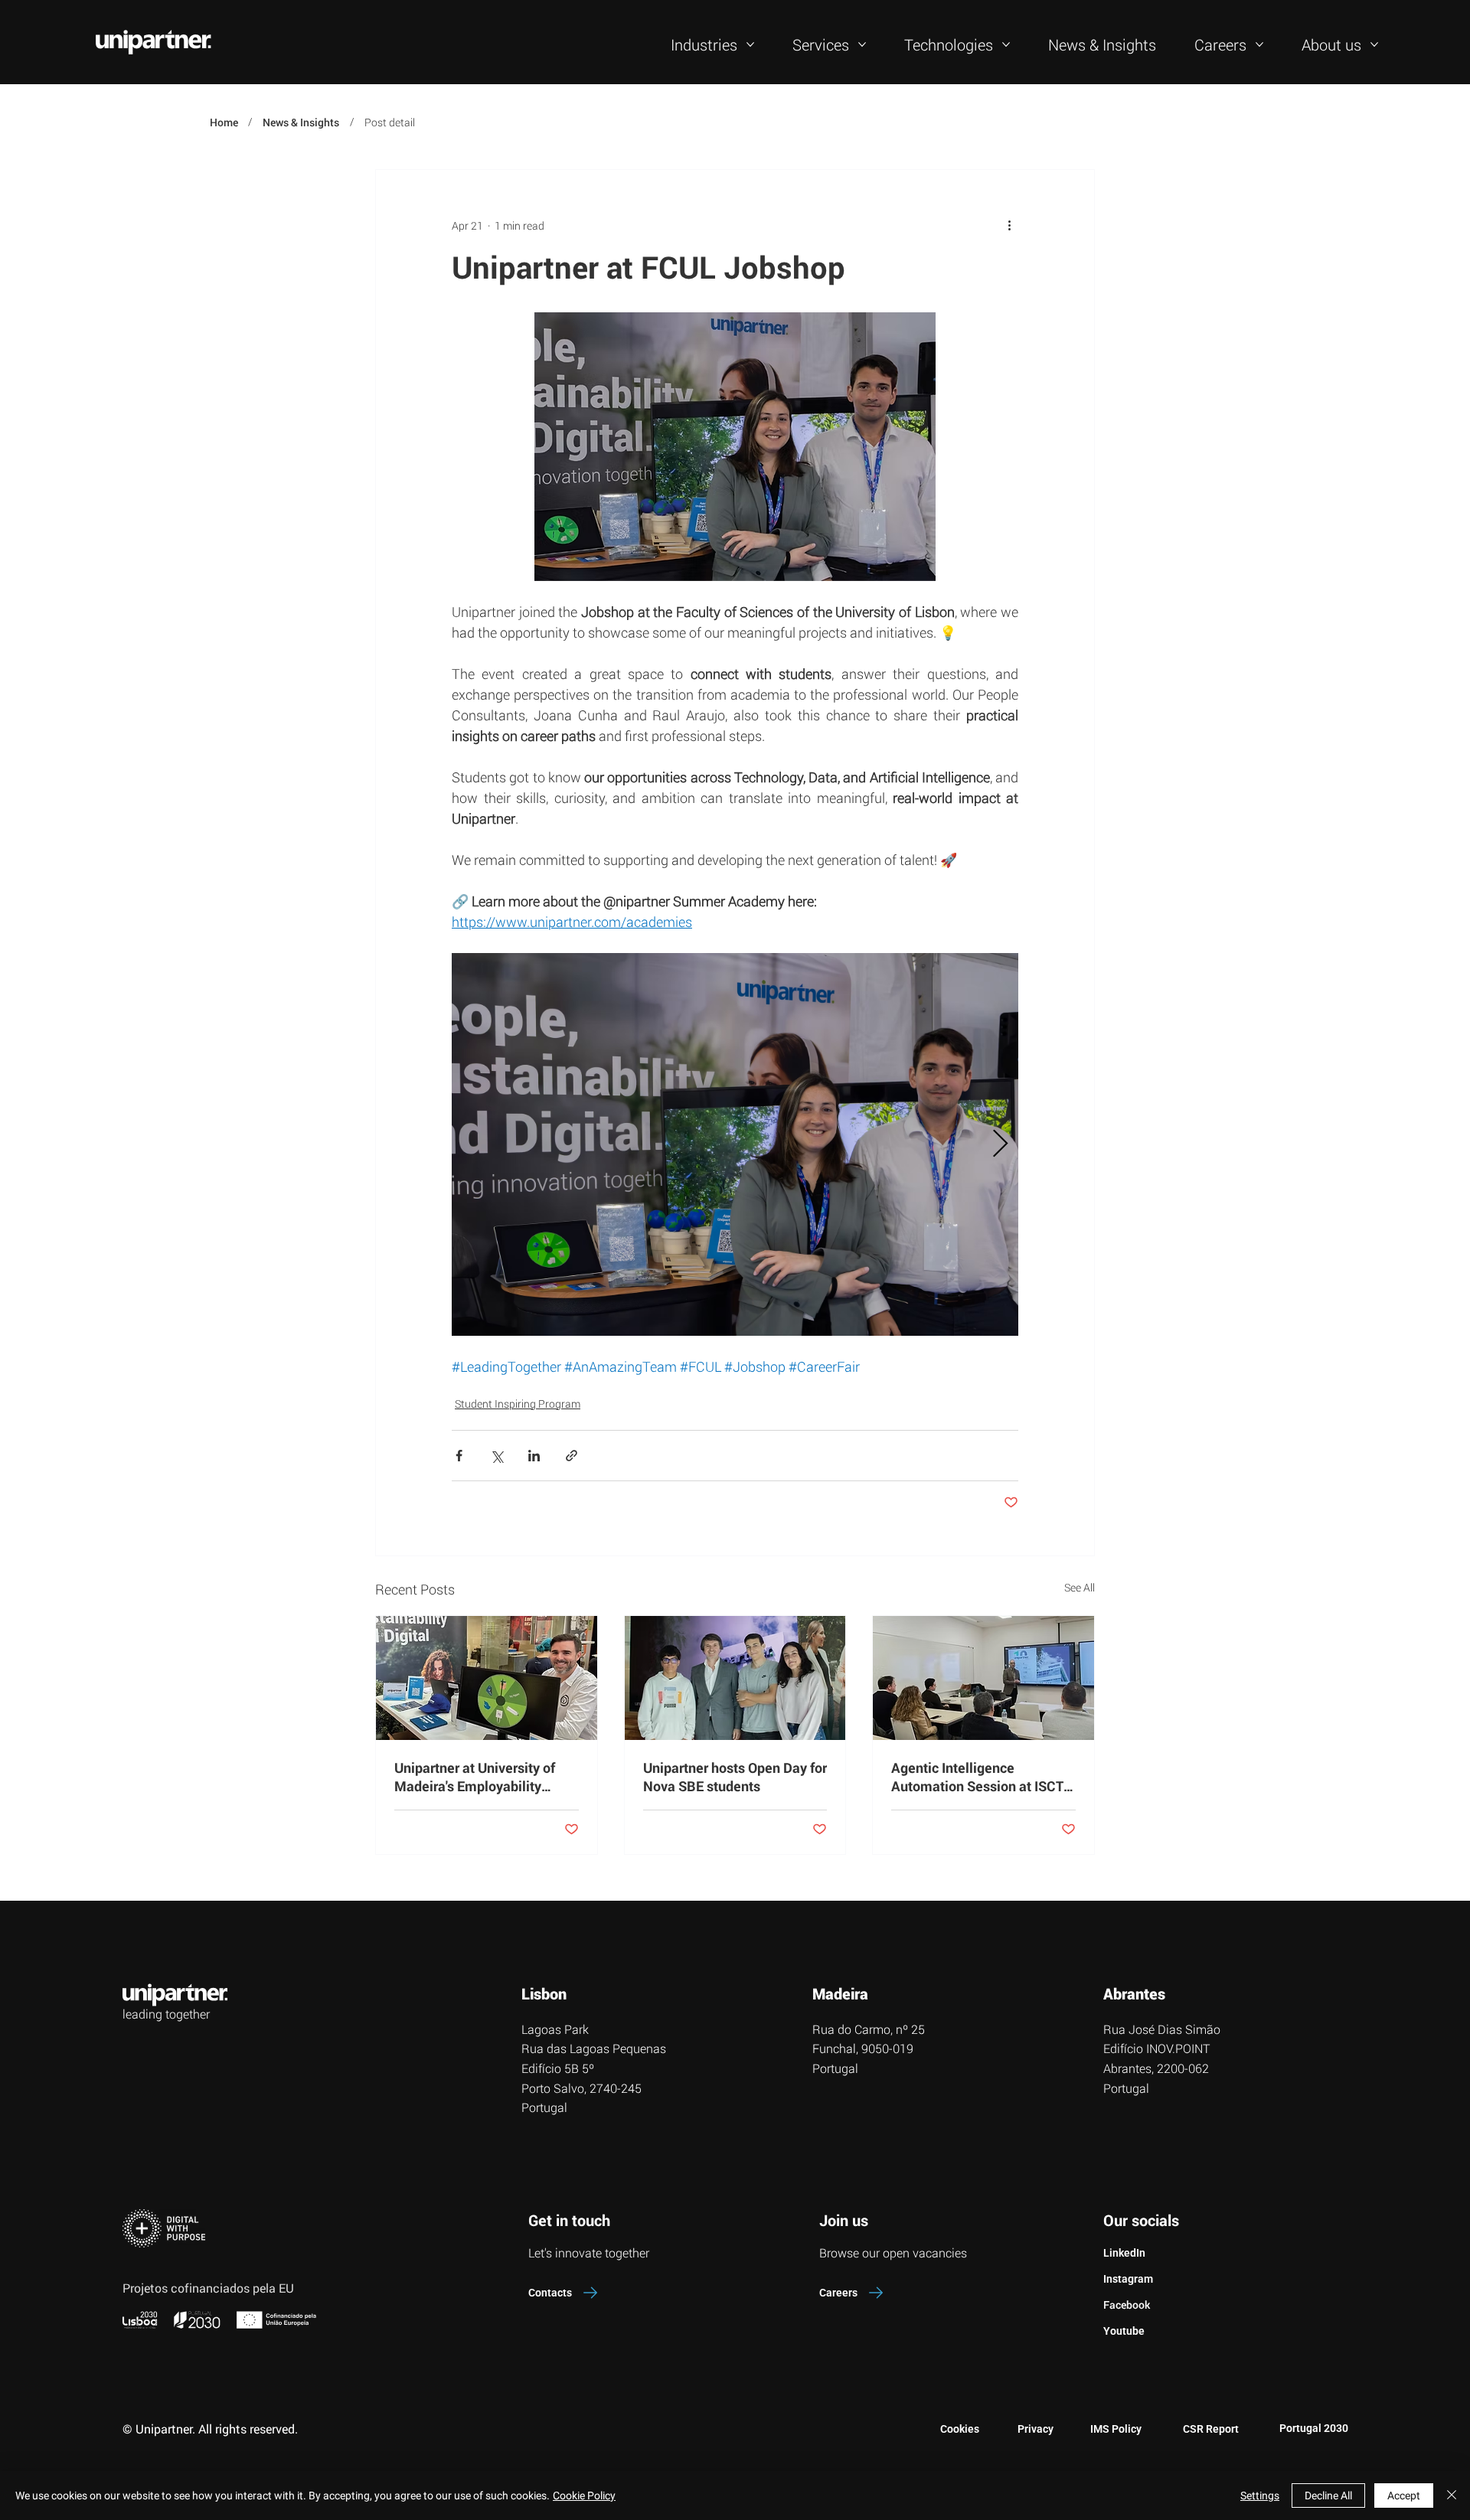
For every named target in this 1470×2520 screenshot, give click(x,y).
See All (1080, 1587)
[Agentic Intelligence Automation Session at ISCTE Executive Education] (983, 1678)
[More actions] (1009, 225)
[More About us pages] (1374, 44)
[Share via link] (572, 1456)
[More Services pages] (862, 44)
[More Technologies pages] (1006, 44)
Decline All (1328, 2496)
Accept (1404, 2496)
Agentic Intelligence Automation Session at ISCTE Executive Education (981, 1777)
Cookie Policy (584, 2496)
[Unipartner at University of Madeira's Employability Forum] (487, 1678)
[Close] (1452, 2496)
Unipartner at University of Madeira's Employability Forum (475, 1777)
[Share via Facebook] (459, 1456)
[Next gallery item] (1000, 1144)
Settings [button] (1260, 2496)
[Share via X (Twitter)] (497, 1456)
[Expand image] (735, 1144)
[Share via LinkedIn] (534, 1456)
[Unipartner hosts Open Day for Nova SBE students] (735, 1678)
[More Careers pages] (1259, 44)
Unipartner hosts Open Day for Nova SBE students (735, 1777)
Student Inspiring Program (518, 1404)
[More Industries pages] (750, 44)
